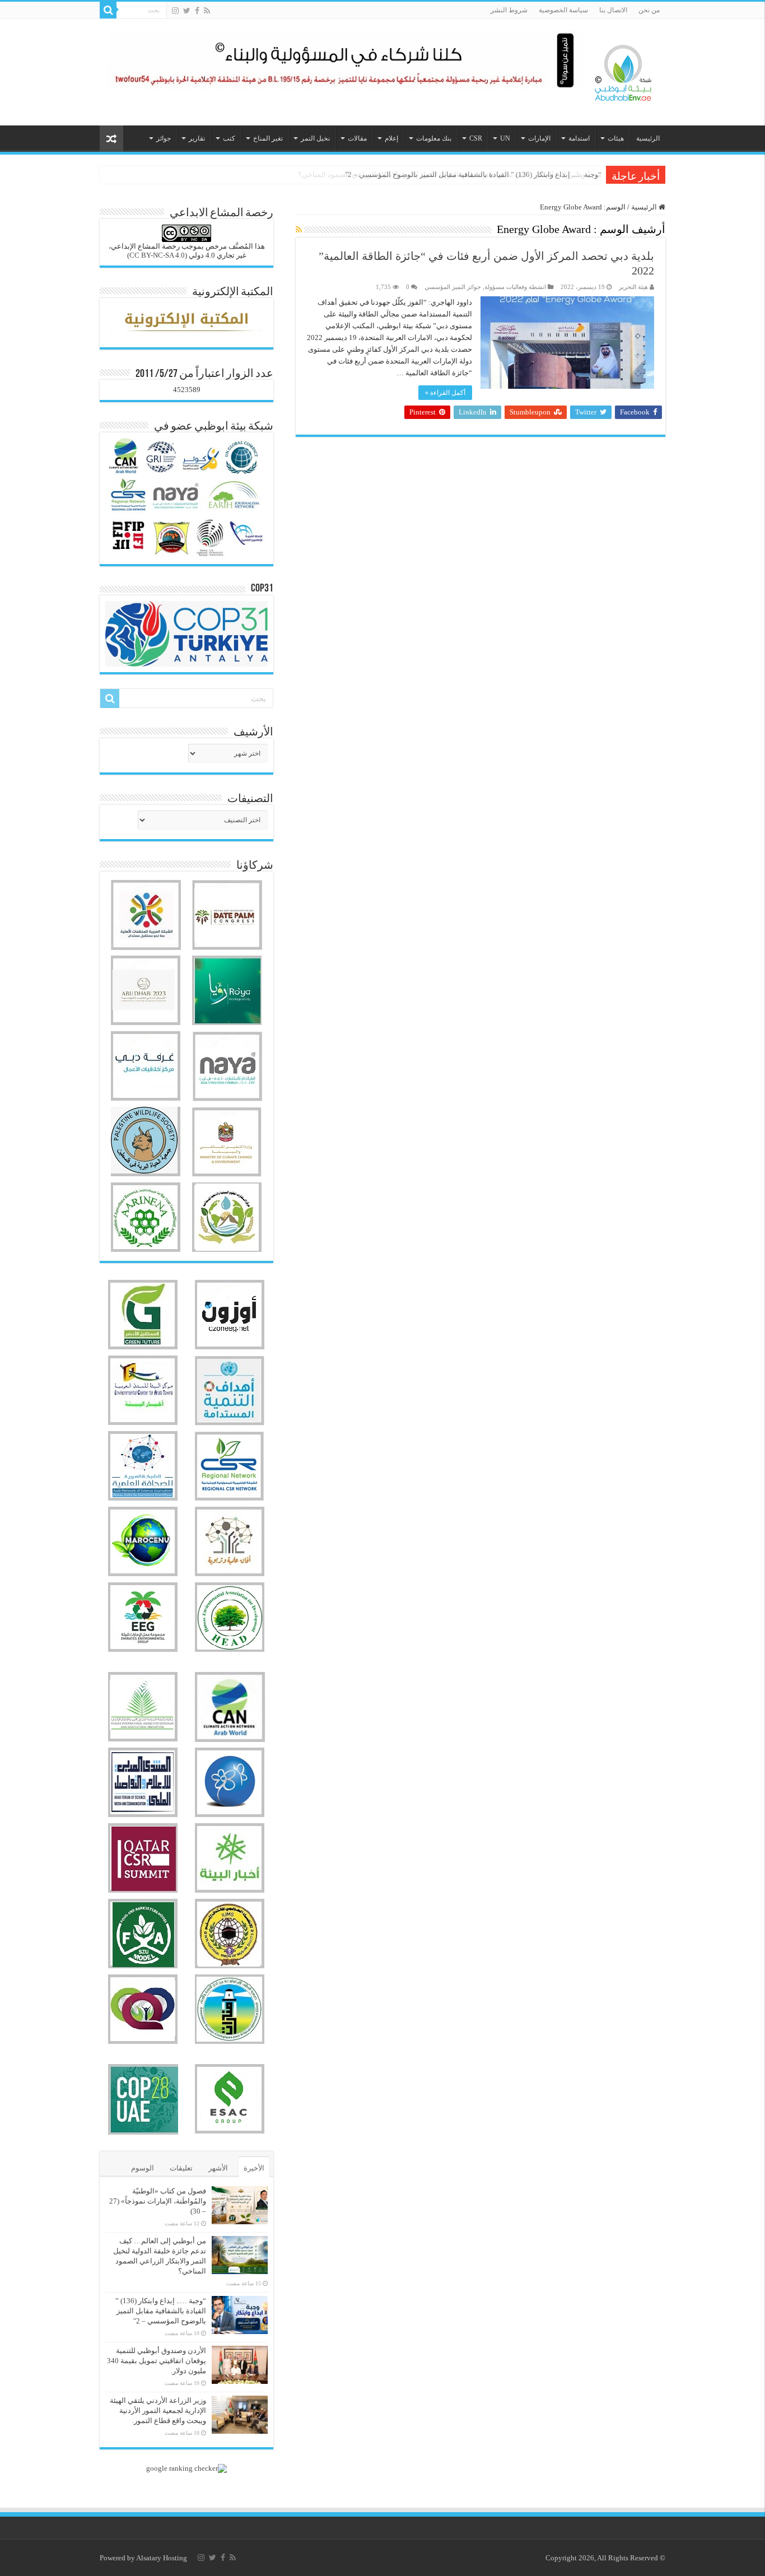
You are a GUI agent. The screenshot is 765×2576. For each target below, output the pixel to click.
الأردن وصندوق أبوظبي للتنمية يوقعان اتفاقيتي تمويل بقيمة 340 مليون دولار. (157, 2361)
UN (505, 138)
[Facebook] (197, 11)
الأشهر (218, 2168)
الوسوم (143, 2168)
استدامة (579, 138)
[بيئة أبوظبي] (623, 70)
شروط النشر (509, 10)
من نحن (649, 10)
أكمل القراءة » (445, 393)
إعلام (391, 138)
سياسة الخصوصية (563, 10)
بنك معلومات (434, 138)
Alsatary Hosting (162, 2558)
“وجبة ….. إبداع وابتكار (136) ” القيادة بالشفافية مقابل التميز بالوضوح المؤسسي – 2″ (473, 174)
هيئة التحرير (633, 287)
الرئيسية (648, 138)
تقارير (197, 138)
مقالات (357, 138)
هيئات (616, 138)
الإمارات (539, 138)
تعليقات (181, 2168)
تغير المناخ (268, 138)
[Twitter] (187, 11)
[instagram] (175, 11)
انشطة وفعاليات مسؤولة (515, 287)
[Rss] (207, 11)
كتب (229, 138)
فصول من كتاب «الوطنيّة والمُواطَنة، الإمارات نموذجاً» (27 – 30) (158, 2201)
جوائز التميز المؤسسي (453, 287)
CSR (476, 138)
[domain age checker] (186, 2468)
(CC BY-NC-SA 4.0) (157, 255)
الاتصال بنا (613, 10)
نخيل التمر (315, 138)
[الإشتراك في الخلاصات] (299, 230)
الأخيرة (254, 2168)
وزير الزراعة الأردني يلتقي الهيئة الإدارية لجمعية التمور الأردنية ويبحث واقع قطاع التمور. (158, 2410)
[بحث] (108, 10)
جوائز (164, 138)
